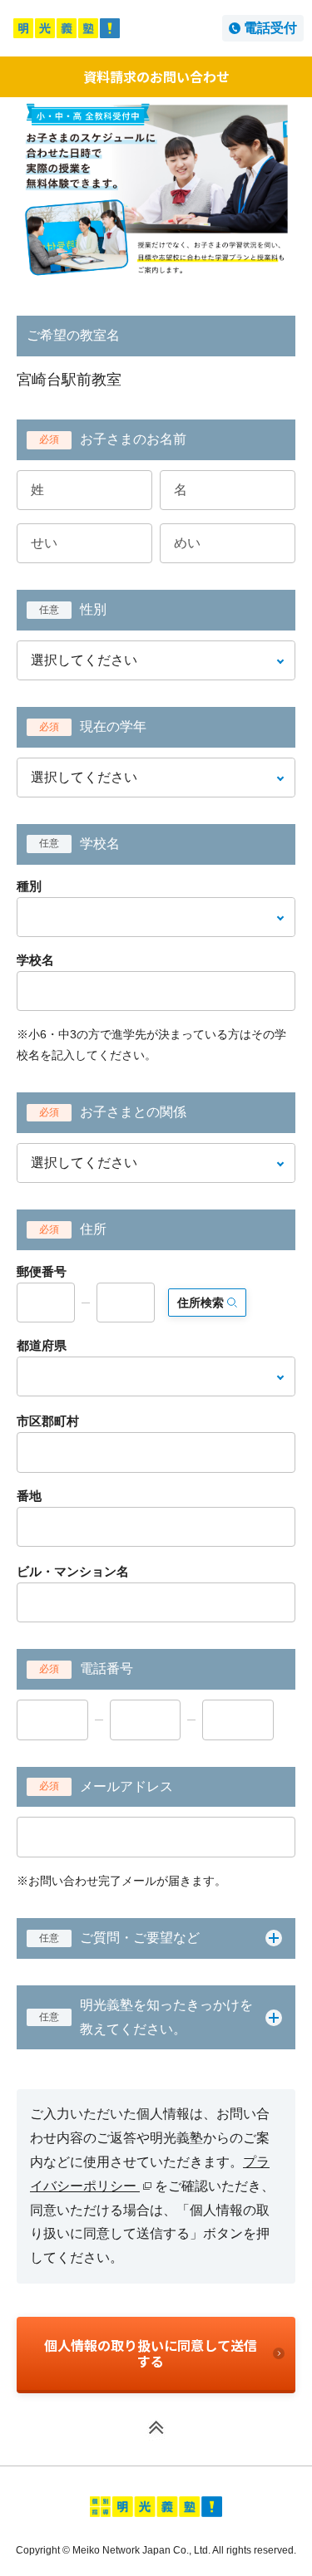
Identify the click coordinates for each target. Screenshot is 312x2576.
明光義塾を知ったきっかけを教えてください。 (146, 2017)
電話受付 (270, 28)
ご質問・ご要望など (119, 1938)
